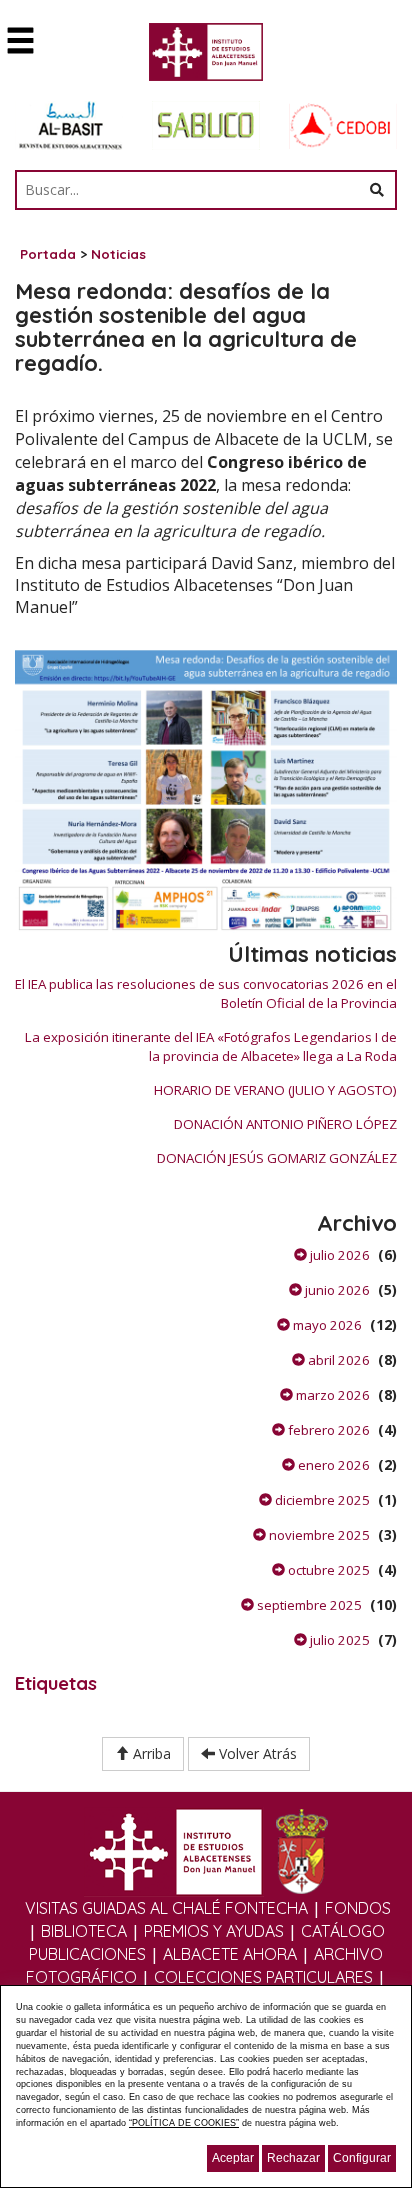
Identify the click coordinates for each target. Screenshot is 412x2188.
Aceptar (233, 2158)
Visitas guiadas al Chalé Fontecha (166, 1908)
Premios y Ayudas (214, 1931)
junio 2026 (336, 1290)
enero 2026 (332, 1465)
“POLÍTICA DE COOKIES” (184, 2123)
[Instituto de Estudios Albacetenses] (206, 57)
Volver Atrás (256, 1753)
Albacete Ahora (230, 1954)
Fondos (358, 1908)
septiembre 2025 (308, 1605)
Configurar (362, 2158)
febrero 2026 (327, 1430)
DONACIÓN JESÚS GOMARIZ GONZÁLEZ (277, 1158)
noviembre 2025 (318, 1535)
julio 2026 (338, 1255)
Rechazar (293, 2158)
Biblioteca (84, 1931)
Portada (48, 254)
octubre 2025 (327, 1570)
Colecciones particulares (263, 1977)
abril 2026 (337, 1360)
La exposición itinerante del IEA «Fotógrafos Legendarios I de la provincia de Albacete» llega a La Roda (211, 1046)
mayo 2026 (326, 1325)
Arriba (150, 1753)
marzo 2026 (331, 1395)
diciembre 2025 (321, 1500)
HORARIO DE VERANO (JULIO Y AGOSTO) (275, 1090)
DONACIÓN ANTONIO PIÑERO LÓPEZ (285, 1124)
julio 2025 (338, 1640)
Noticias (118, 254)
